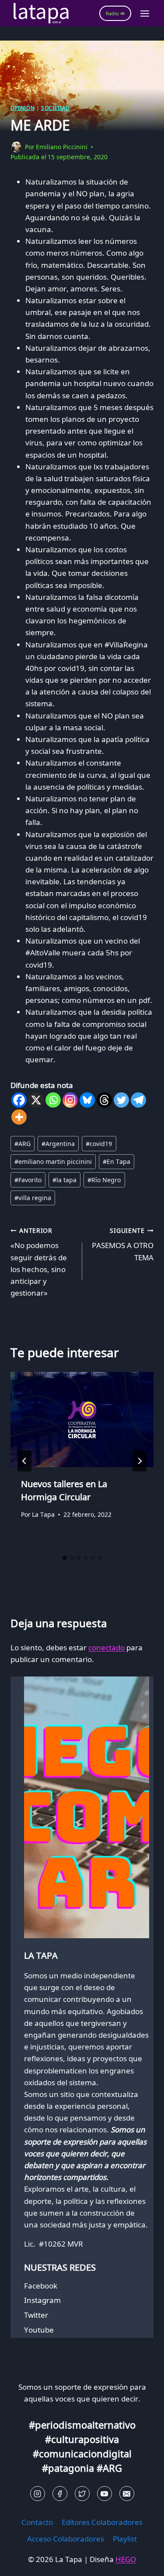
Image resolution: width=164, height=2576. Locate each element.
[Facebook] (19, 1100)
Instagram (42, 2300)
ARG (23, 1144)
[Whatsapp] (53, 1100)
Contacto (37, 2522)
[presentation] (82, 1420)
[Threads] (104, 1100)
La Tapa (43, 1514)
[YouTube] (105, 2494)
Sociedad (56, 108)
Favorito (28, 1180)
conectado (106, 1647)
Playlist (125, 2539)
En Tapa (117, 1161)
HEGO (126, 2559)
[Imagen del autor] (16, 147)
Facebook (41, 2286)
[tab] (65, 1558)
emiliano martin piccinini (53, 1161)
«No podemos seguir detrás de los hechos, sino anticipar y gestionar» (39, 1262)
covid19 (99, 1144)
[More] (19, 1117)
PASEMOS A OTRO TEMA (123, 1244)
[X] (36, 1100)
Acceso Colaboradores (66, 2539)
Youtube (39, 2330)
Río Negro (104, 1180)
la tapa (65, 1180)
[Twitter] (121, 1100)
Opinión (23, 108)
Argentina (58, 1144)
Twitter (36, 2315)
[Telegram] (138, 1100)
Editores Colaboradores (102, 2522)
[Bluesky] (87, 1100)
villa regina (33, 1198)
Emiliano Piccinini (62, 147)
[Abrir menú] (145, 13)
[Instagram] (70, 1100)
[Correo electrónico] (127, 2494)
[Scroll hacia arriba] (22, 2563)
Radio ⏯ (115, 13)
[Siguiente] (140, 1461)
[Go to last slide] (24, 1461)
